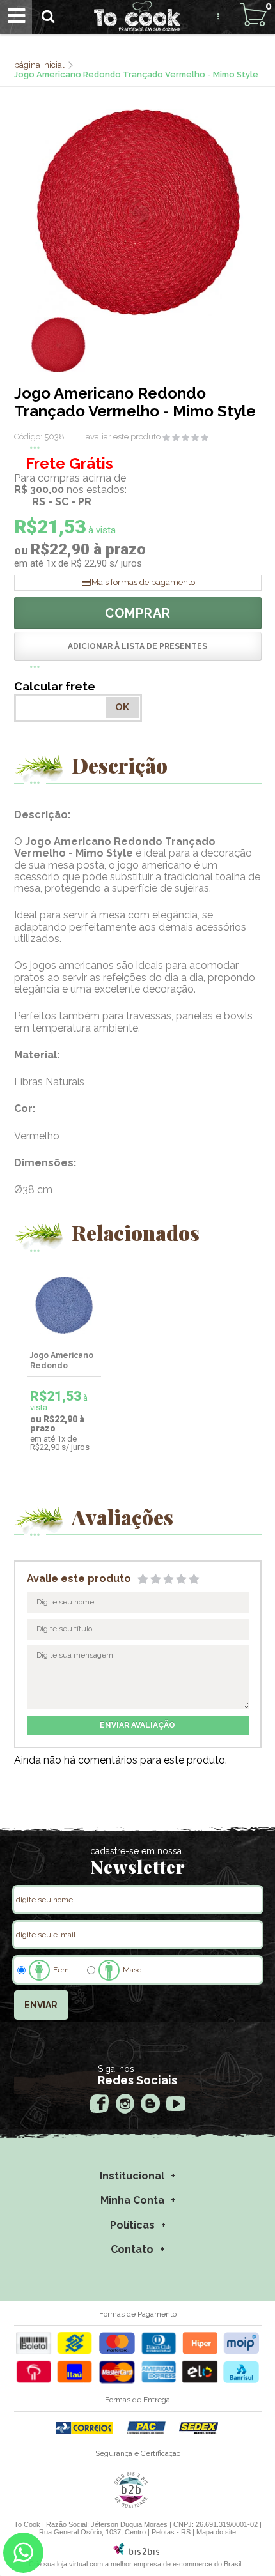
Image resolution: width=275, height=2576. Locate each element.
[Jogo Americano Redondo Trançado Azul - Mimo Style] (64, 1305)
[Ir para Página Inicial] (40, 65)
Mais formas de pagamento (143, 582)
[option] (58, 345)
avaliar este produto (123, 437)
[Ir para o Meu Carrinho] (253, 15)
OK (122, 707)
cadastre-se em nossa (136, 1851)
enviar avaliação (137, 1725)
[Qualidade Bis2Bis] (131, 2506)
